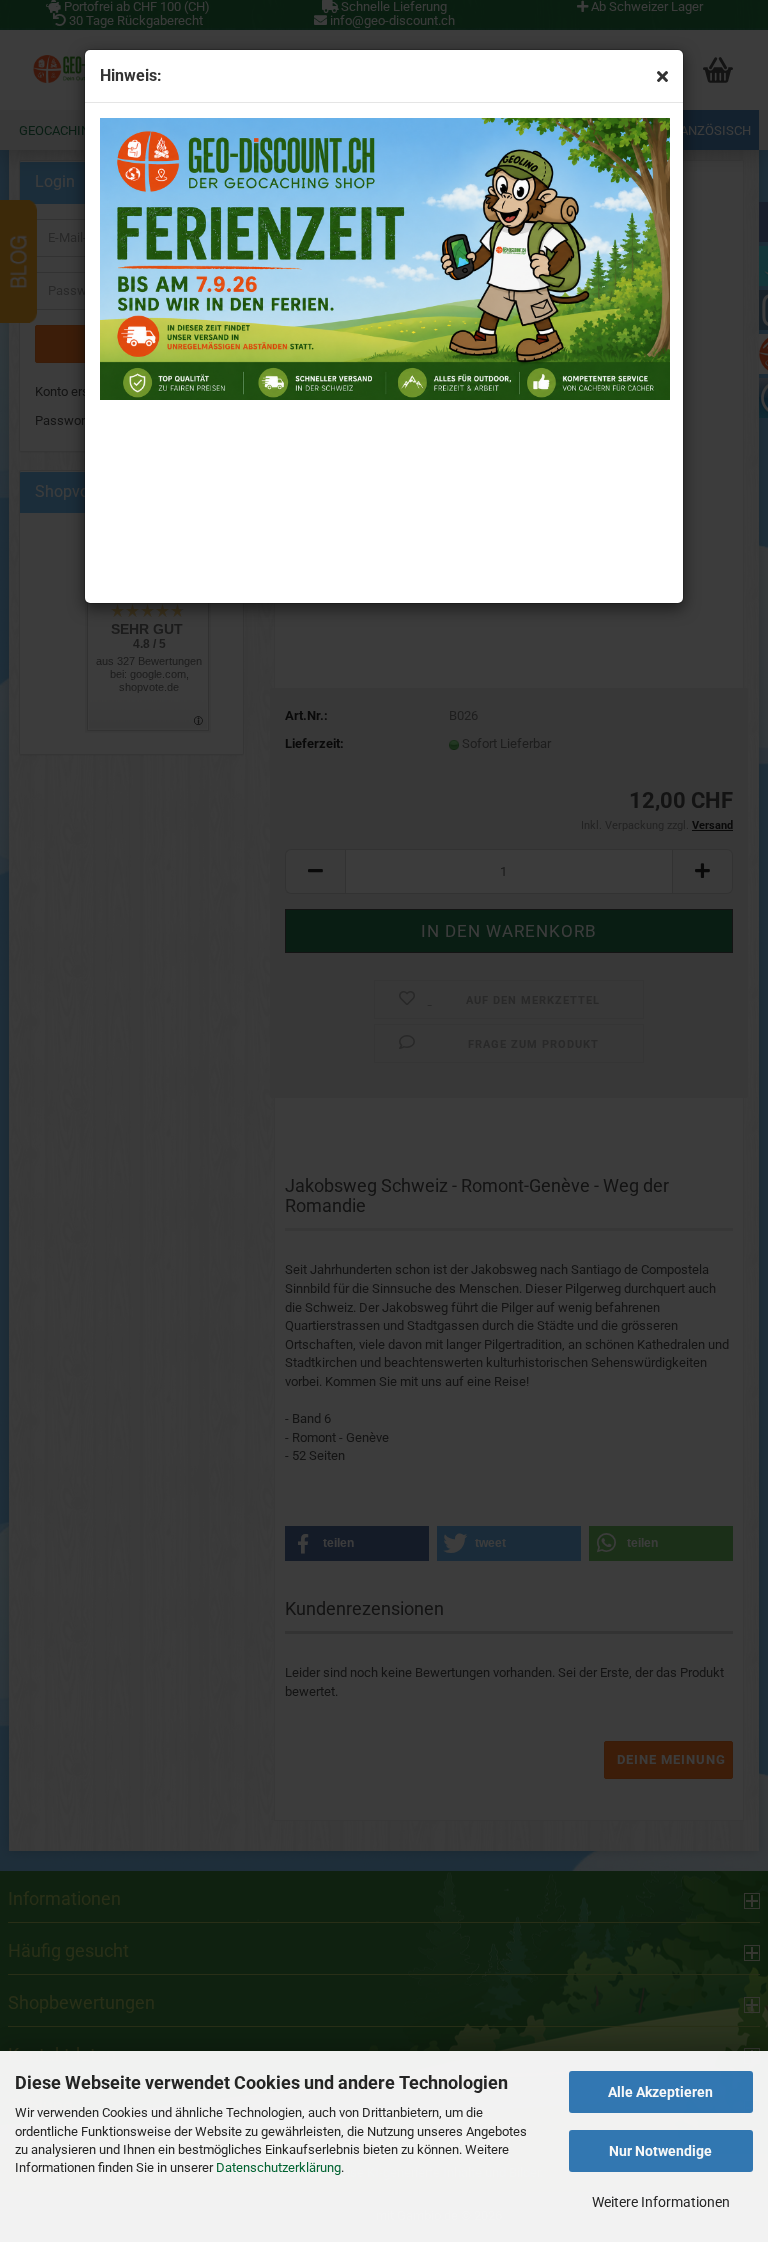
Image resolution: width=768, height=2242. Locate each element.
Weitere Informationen (661, 2202)
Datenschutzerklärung (278, 2167)
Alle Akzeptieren (660, 2092)
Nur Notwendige (660, 2151)
